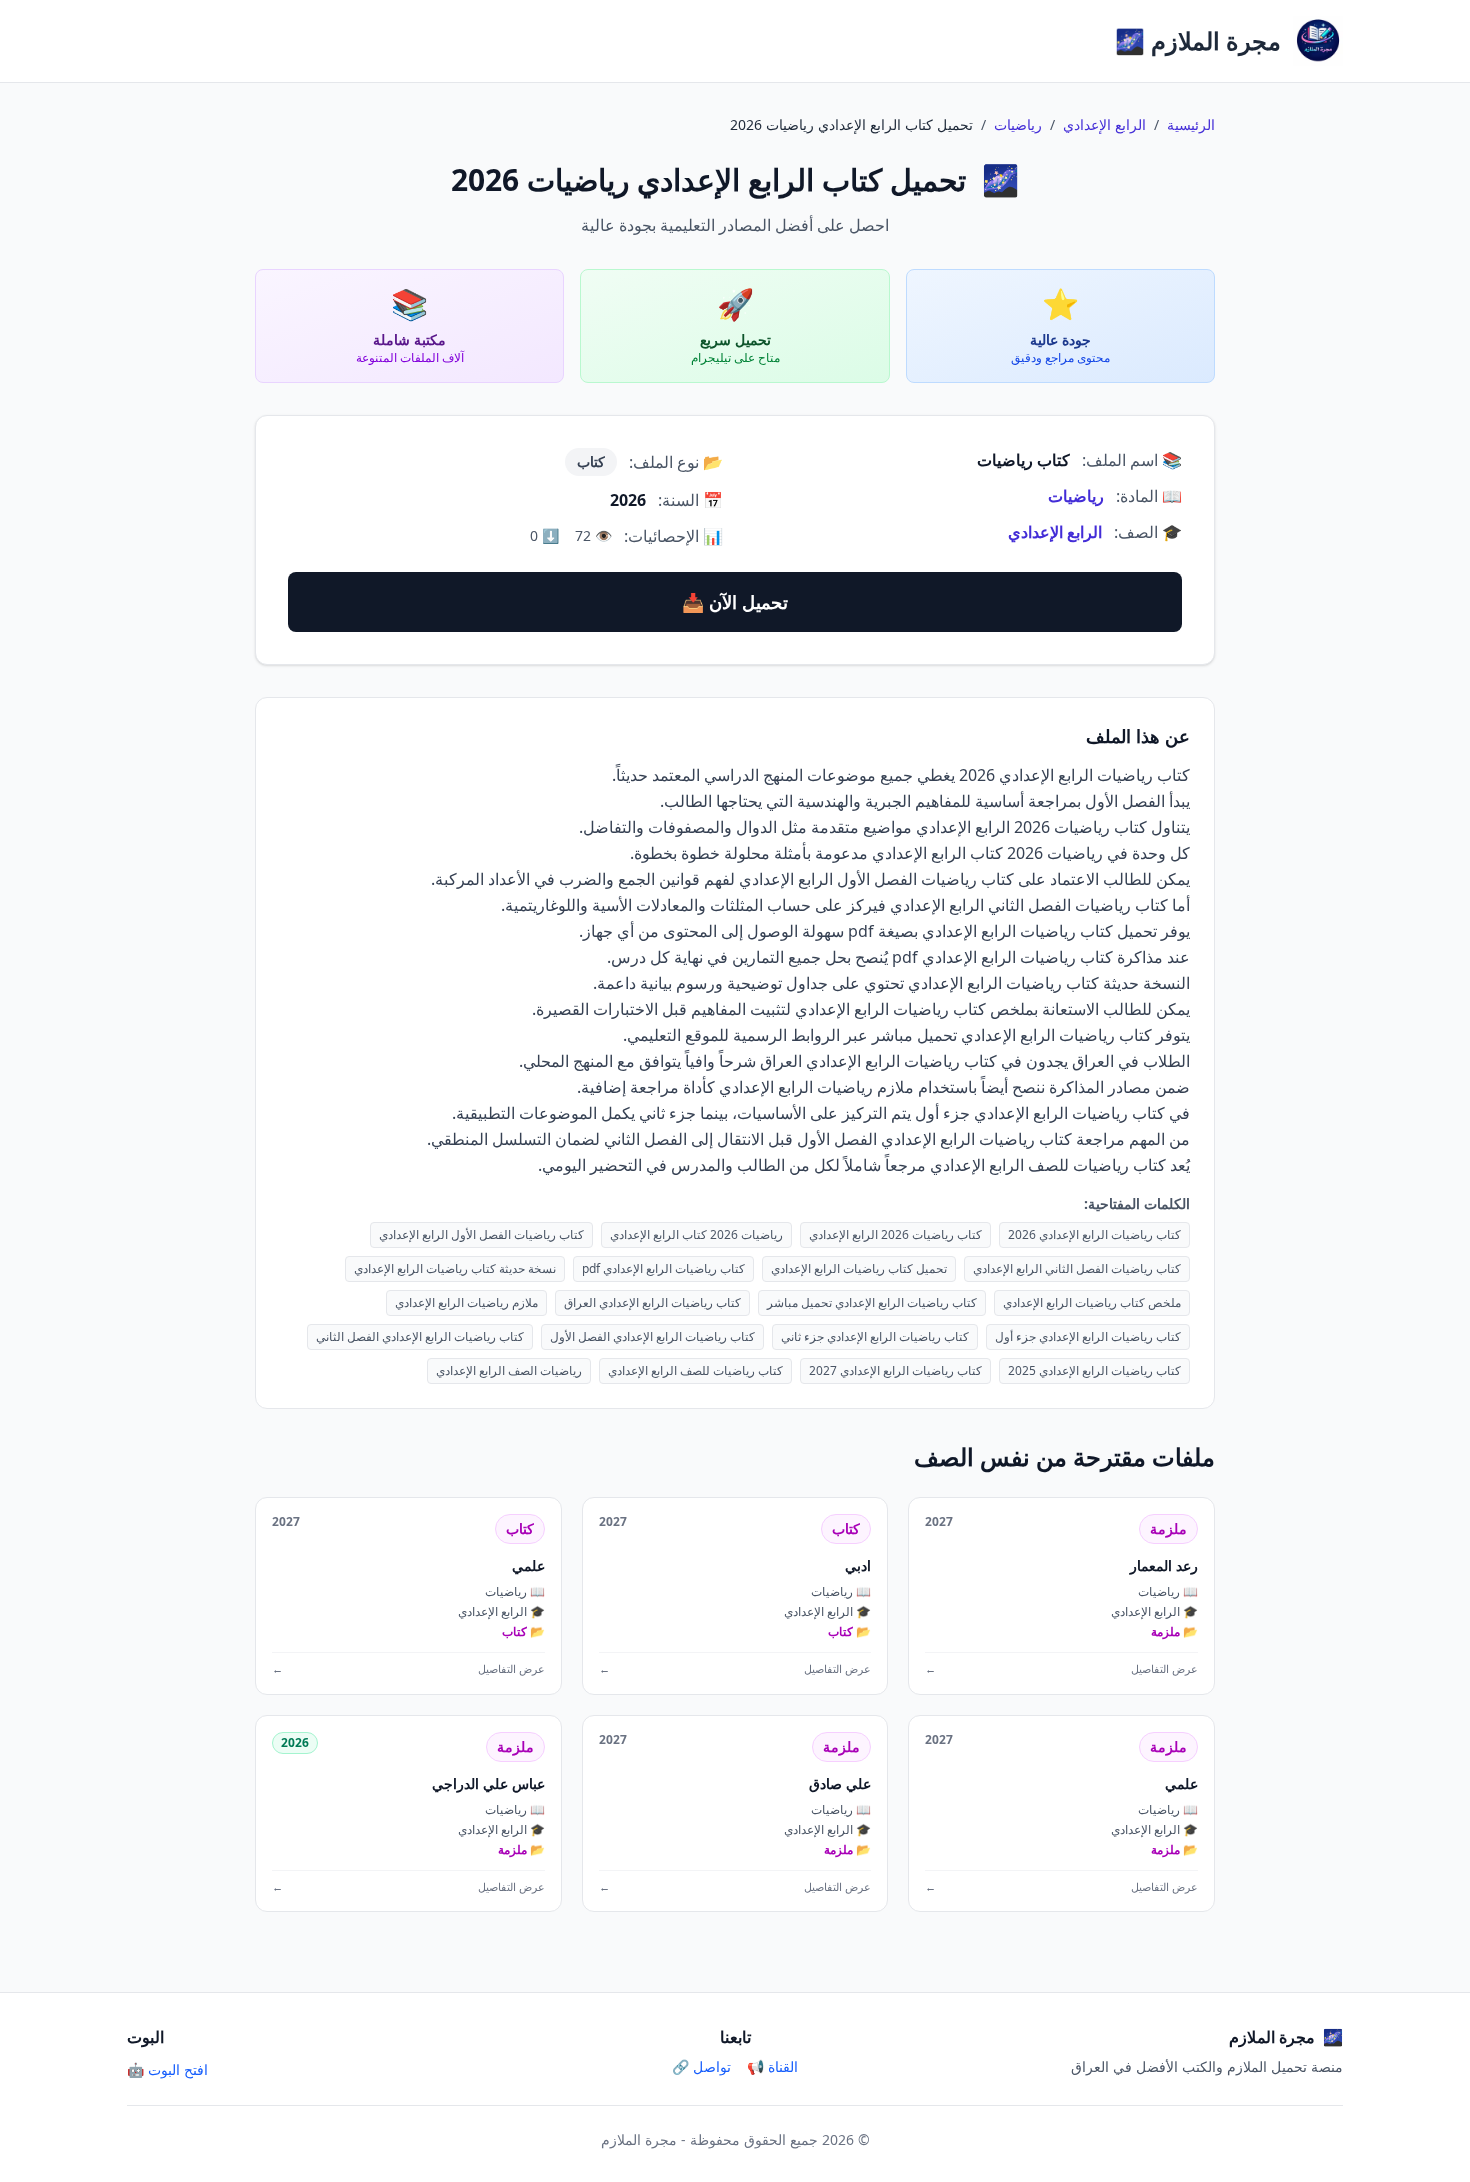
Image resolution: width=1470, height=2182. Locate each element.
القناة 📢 (772, 2066)
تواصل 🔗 (701, 2066)
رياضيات (1018, 124)
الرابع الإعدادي (1104, 124)
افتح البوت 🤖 (167, 2069)
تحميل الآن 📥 (735, 602)
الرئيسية (1191, 124)
